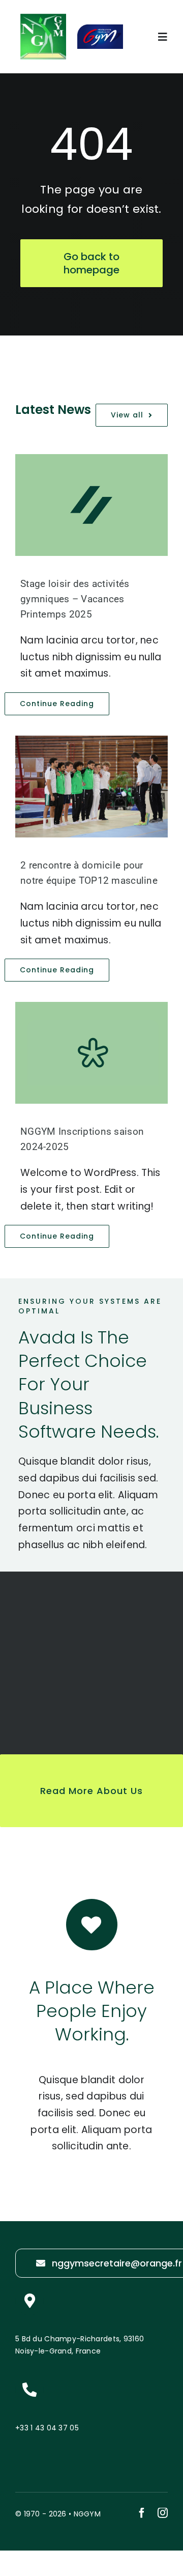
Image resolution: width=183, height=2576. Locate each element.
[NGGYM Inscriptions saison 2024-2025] (91, 1053)
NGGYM (87, 2514)
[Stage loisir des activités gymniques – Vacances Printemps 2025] (91, 505)
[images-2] (43, 19)
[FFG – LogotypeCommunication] (100, 29)
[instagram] (163, 2513)
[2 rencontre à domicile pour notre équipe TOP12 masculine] (91, 787)
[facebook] (142, 2513)
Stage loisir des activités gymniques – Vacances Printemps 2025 (75, 599)
